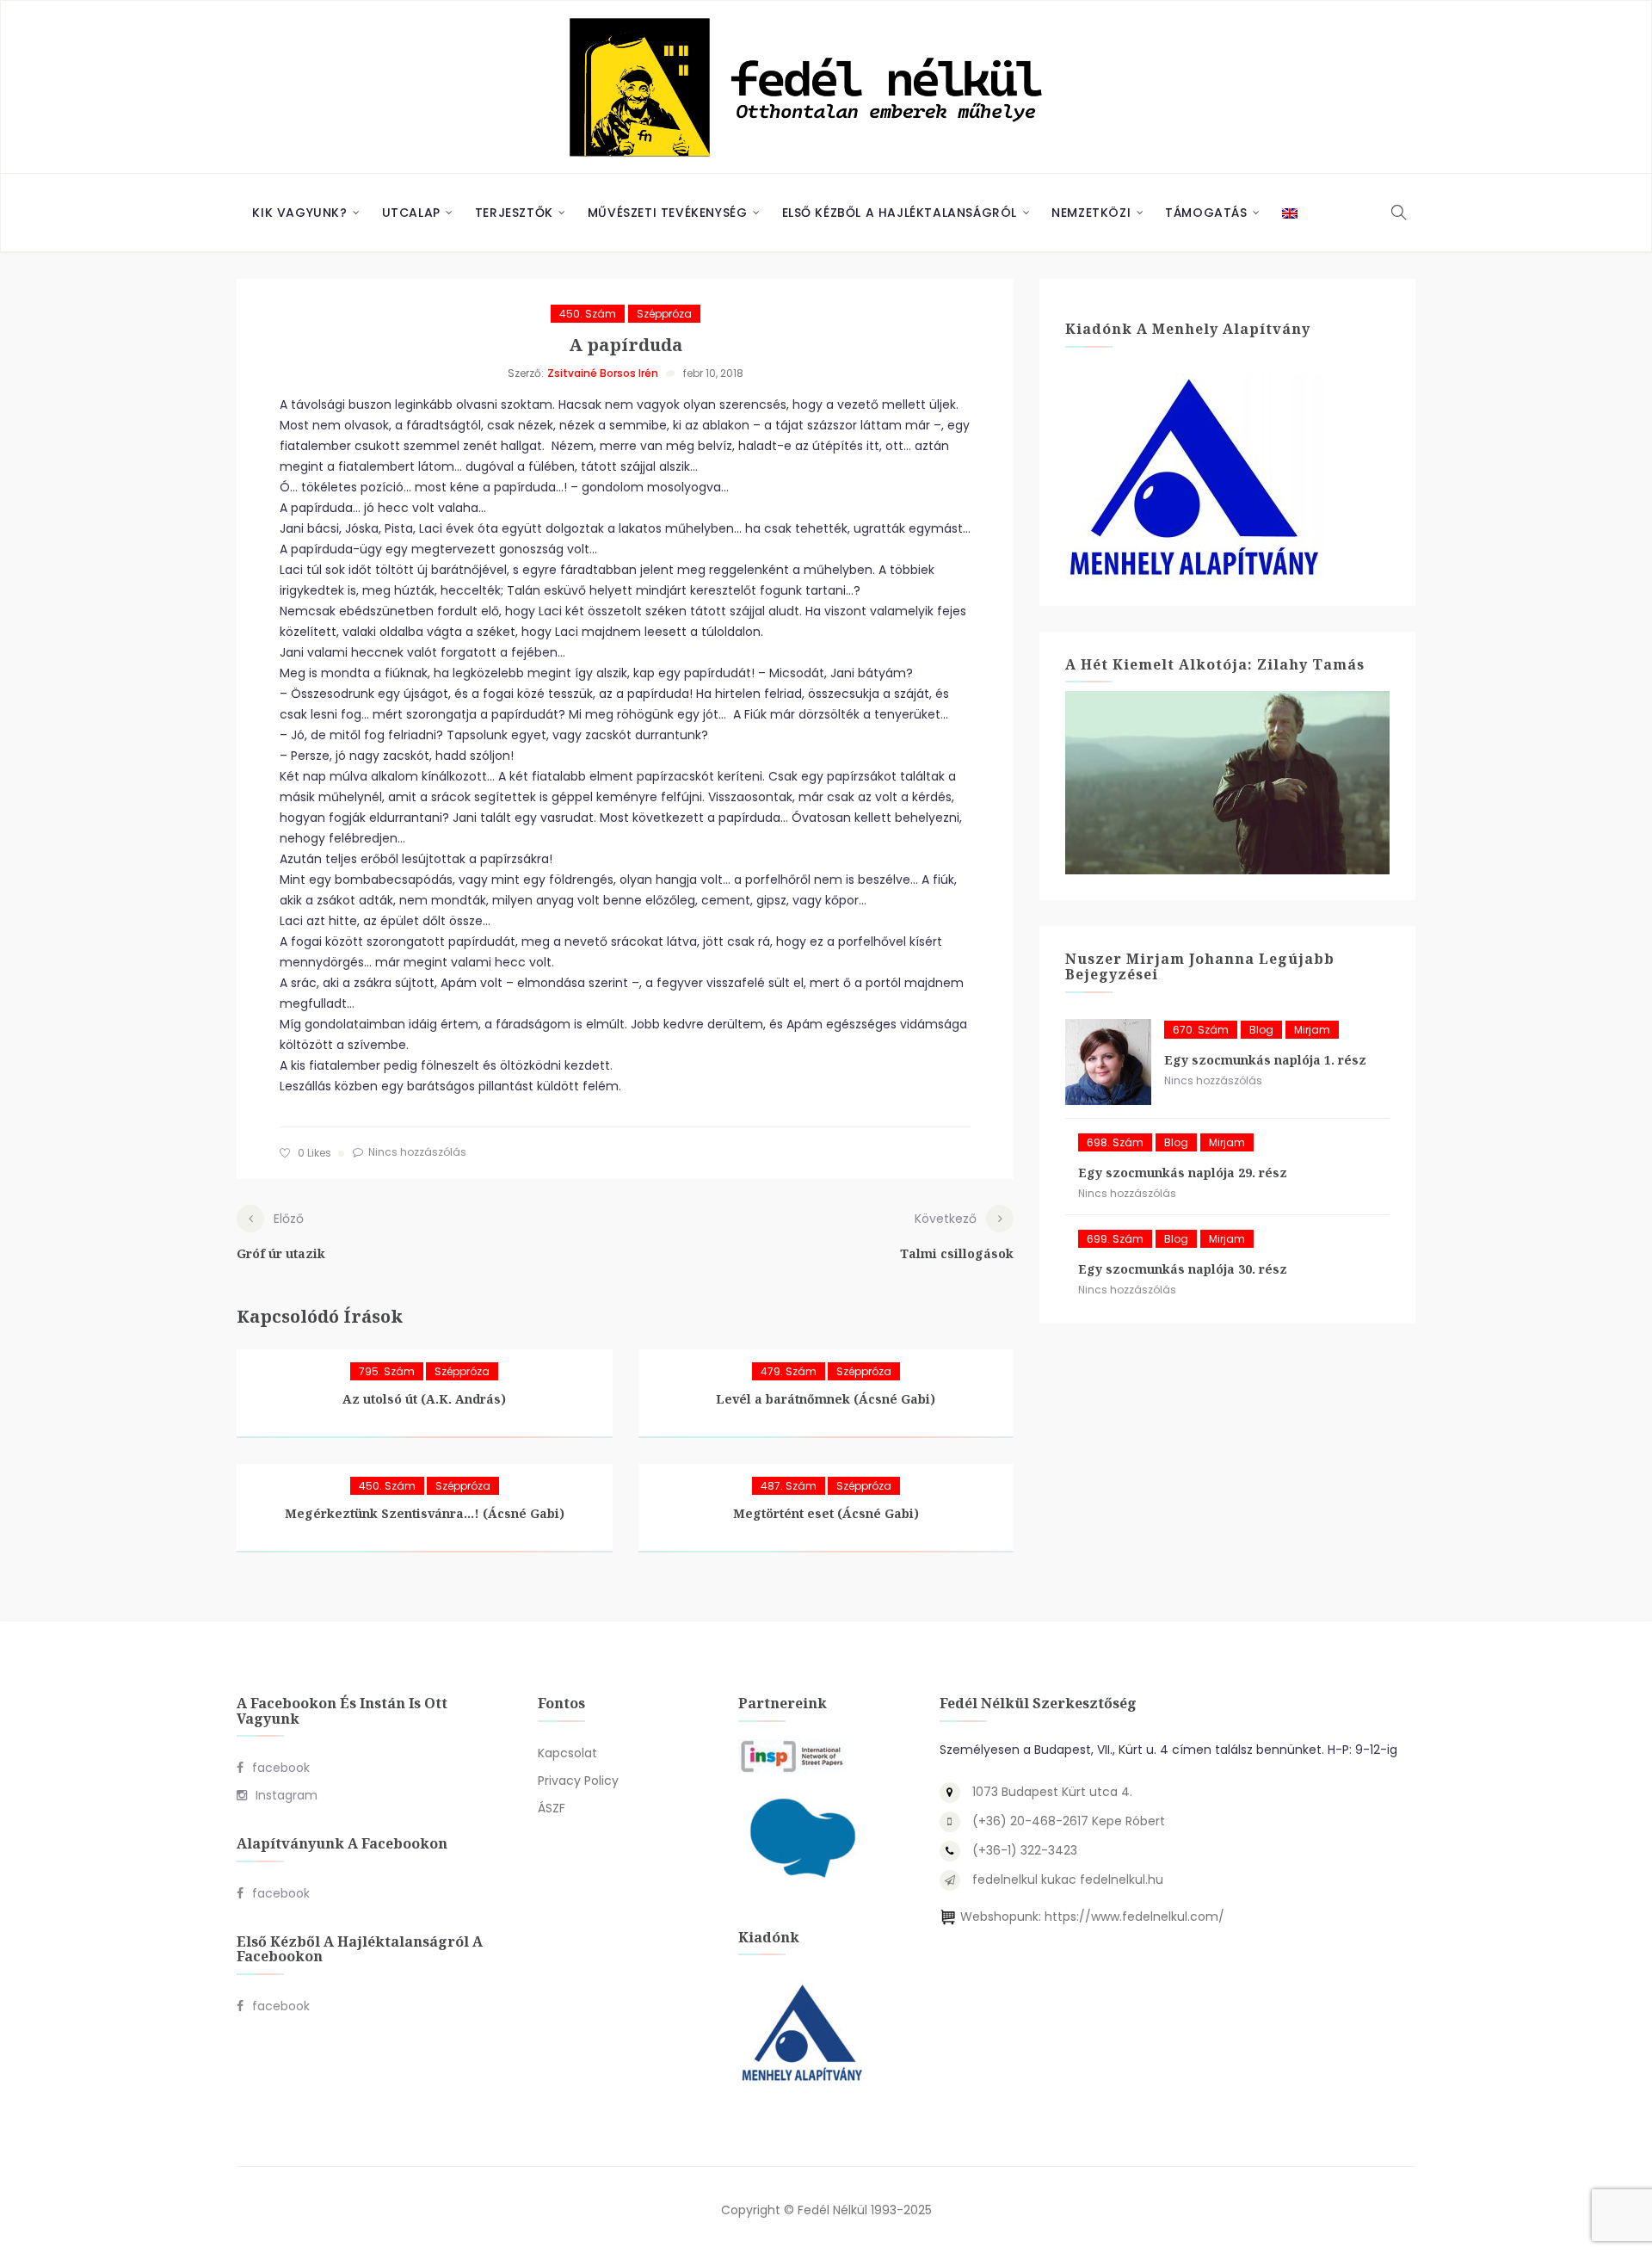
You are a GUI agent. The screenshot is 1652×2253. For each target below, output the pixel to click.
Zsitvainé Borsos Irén (603, 373)
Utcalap (411, 213)
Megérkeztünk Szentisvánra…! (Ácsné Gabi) (425, 1513)
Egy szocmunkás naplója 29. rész (1183, 1173)
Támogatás (1206, 213)
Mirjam (1312, 1030)
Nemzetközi (1091, 213)
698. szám (1115, 1142)
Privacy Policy (578, 1781)
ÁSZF (552, 1808)
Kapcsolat (567, 1753)
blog (1261, 1030)
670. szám (1201, 1030)
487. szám (789, 1486)
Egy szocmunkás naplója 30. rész (1183, 1269)
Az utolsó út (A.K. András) (424, 1399)
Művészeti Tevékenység (668, 213)
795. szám (387, 1371)
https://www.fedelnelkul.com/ (1134, 1917)
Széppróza (664, 314)
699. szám (1115, 1239)
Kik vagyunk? (299, 213)
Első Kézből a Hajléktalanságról (900, 213)
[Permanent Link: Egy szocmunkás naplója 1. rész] (1108, 1062)
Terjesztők (514, 213)
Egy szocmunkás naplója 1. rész (1265, 1060)
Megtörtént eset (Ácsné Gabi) (826, 1513)
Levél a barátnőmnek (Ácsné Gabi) (826, 1399)
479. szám (789, 1371)
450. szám (588, 314)
